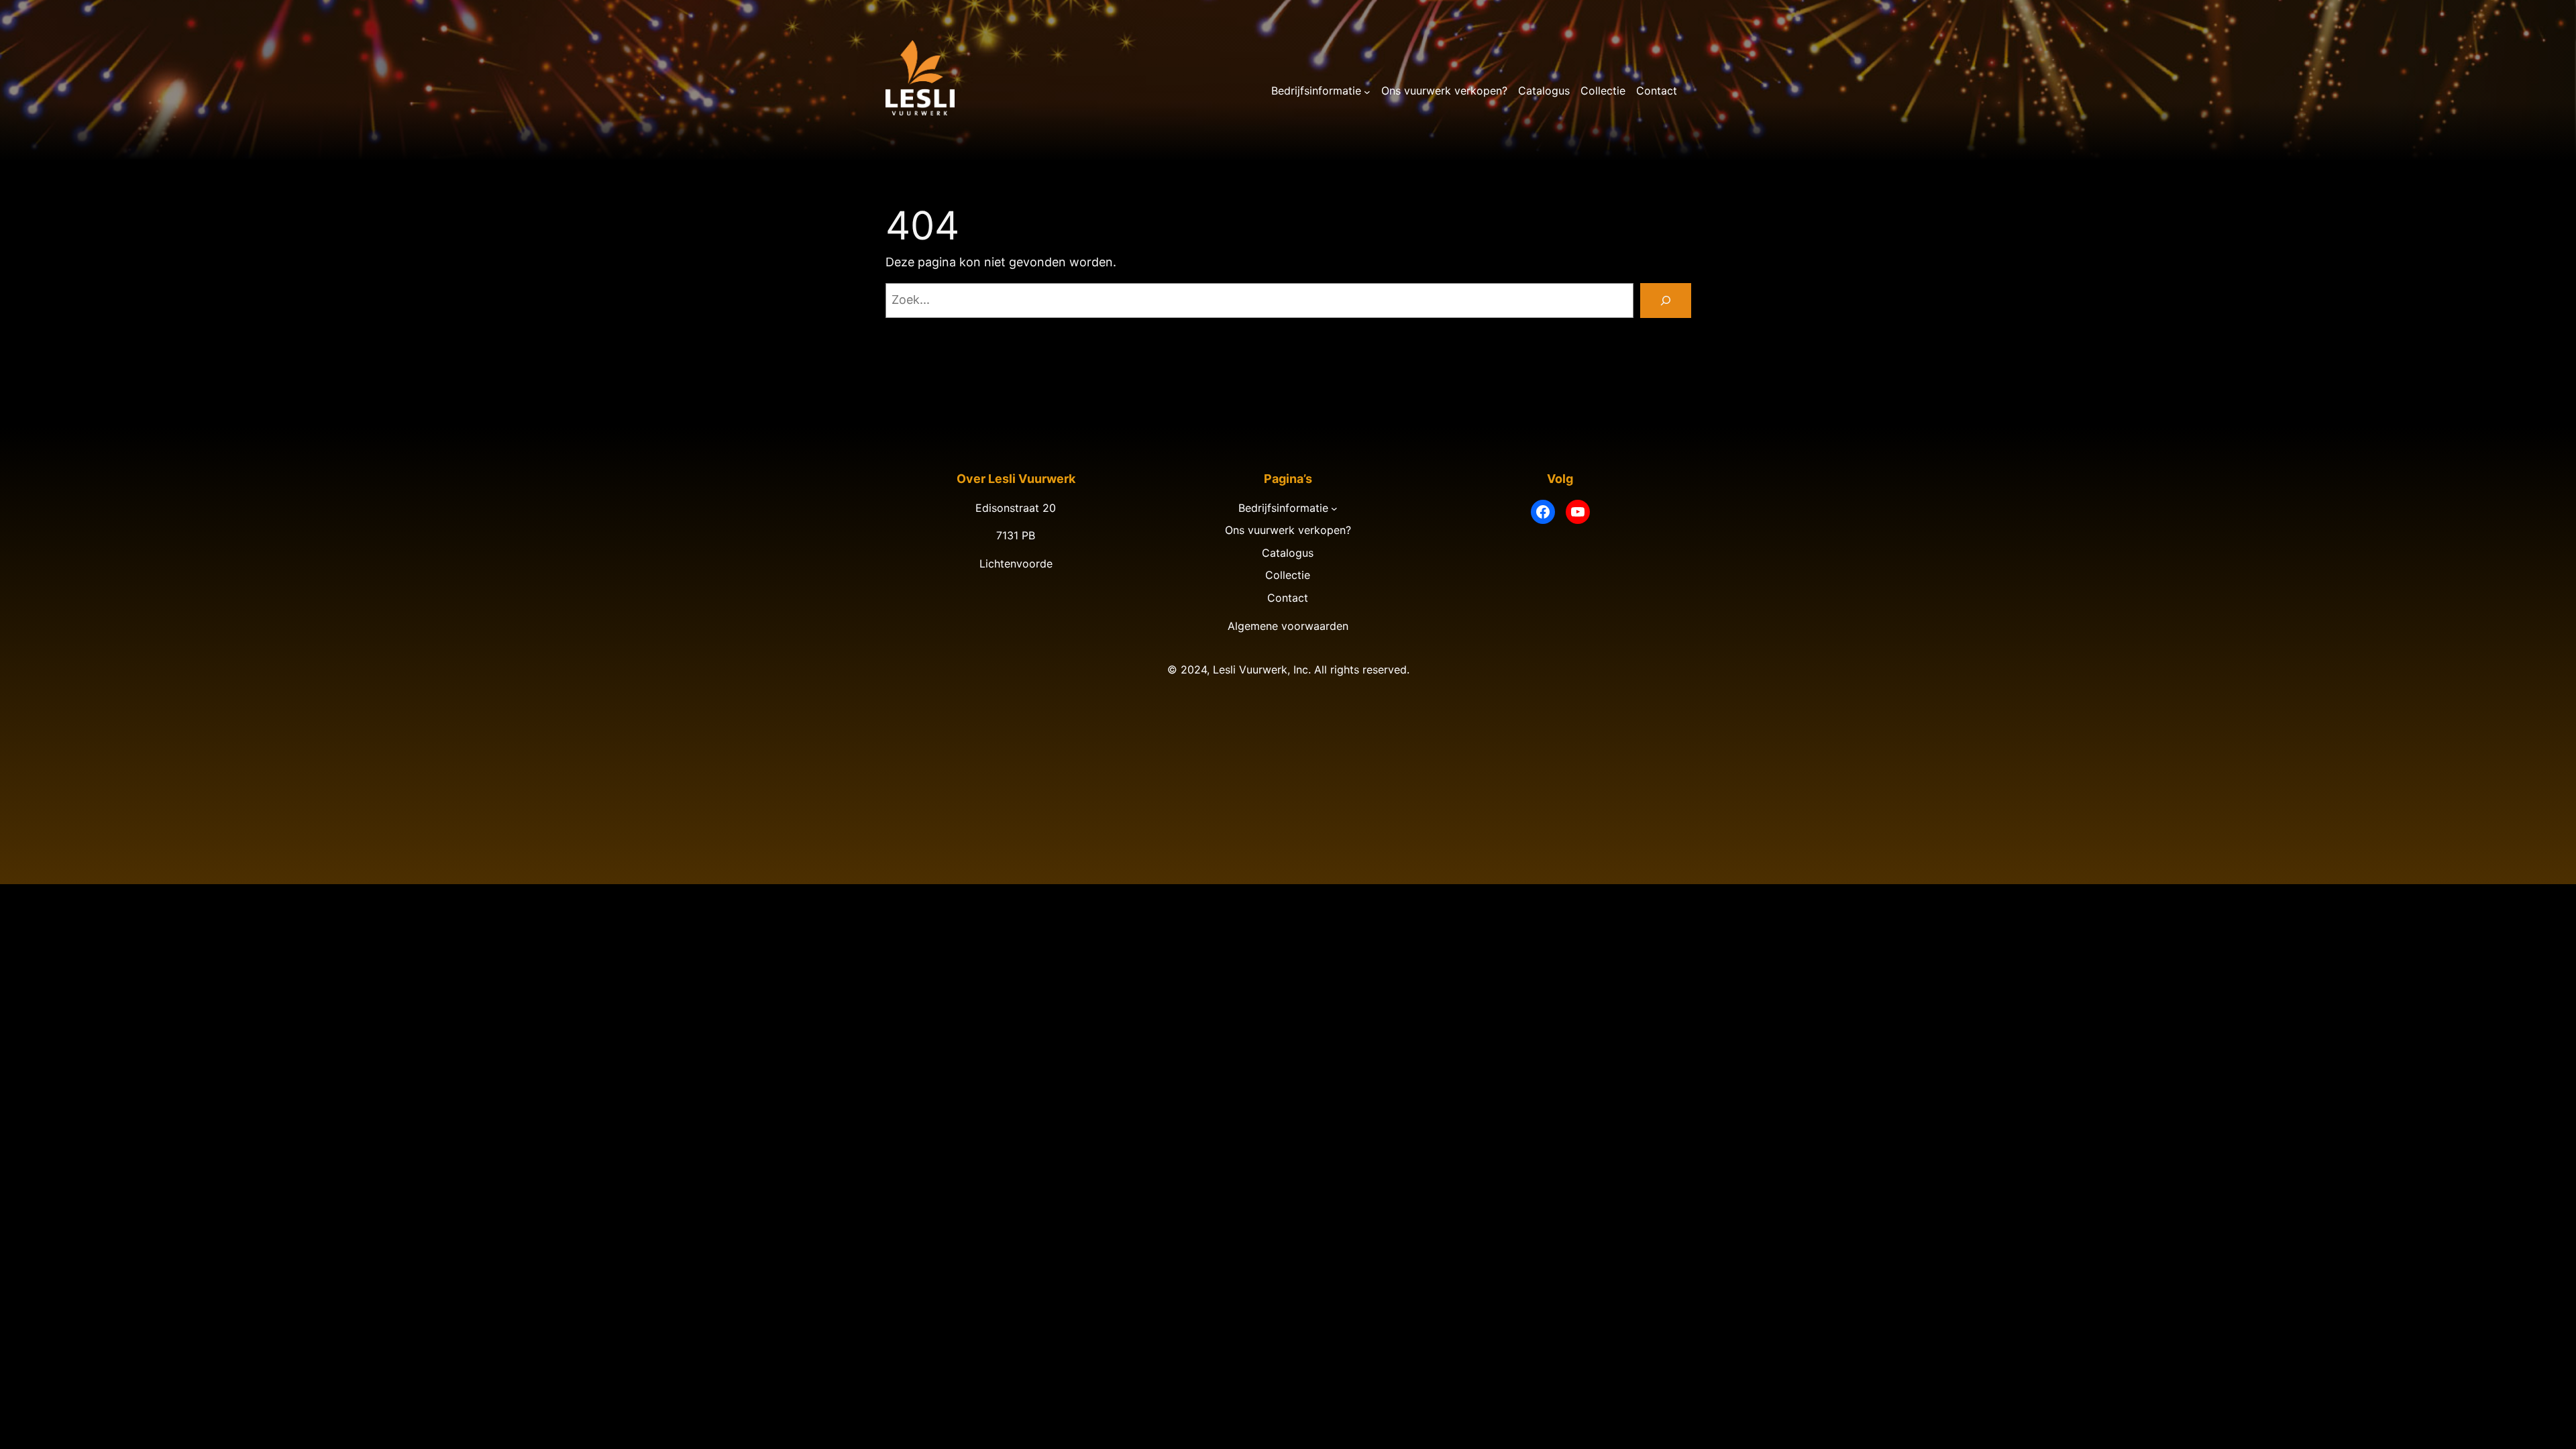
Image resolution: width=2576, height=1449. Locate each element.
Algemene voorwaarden (1288, 626)
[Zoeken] (1666, 301)
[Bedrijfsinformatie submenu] (1367, 91)
